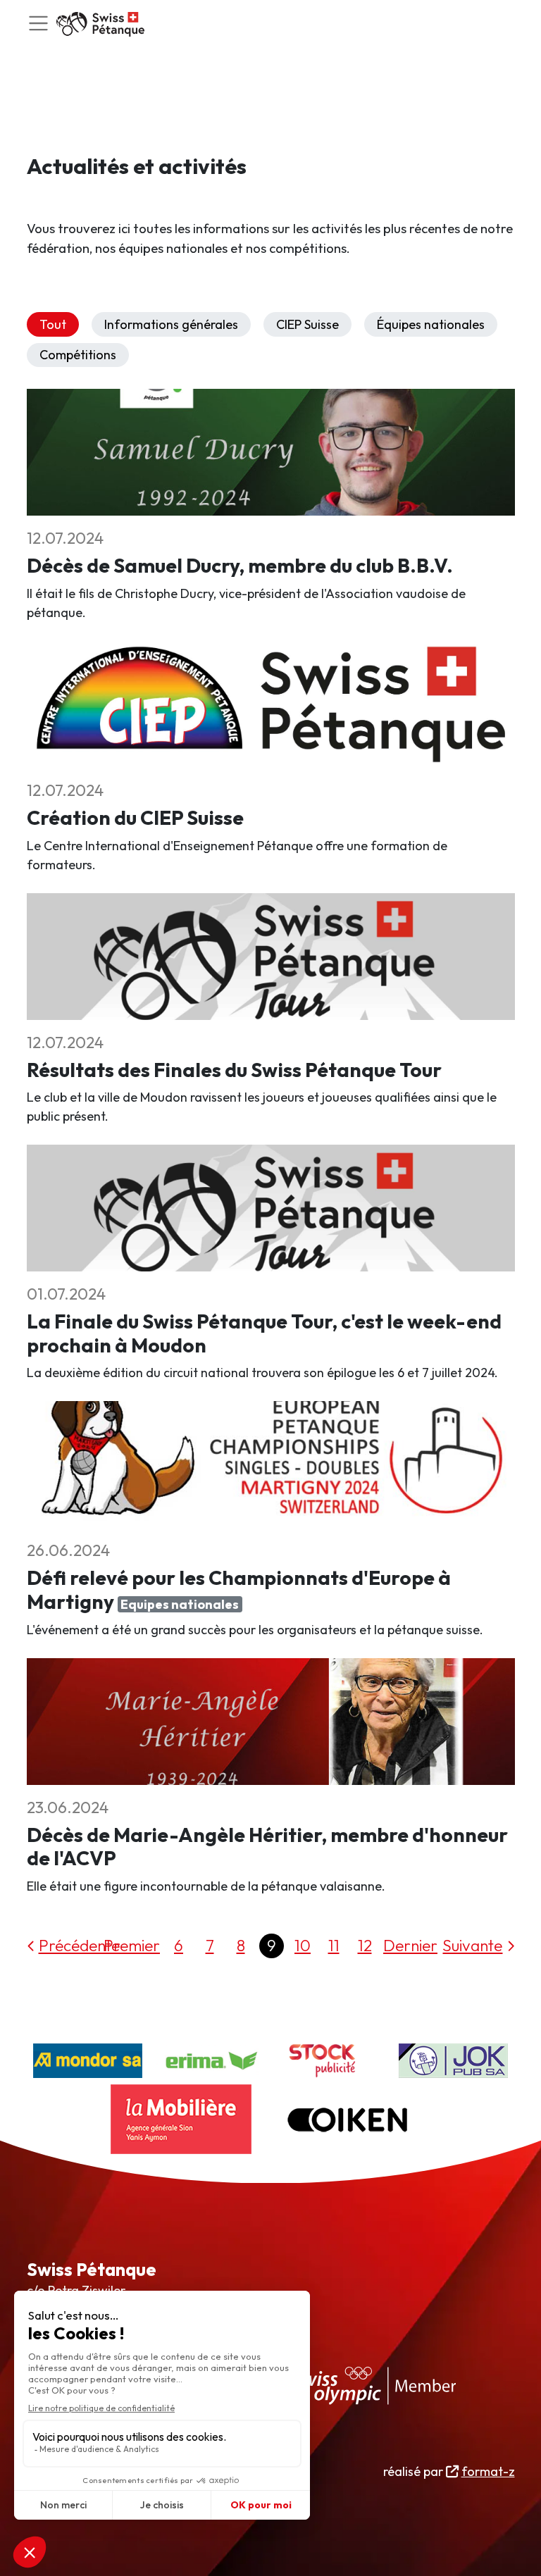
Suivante (472, 1945)
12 (365, 1945)
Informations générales (171, 324)
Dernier (410, 1945)
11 (334, 1945)
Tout (53, 324)
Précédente (79, 1945)
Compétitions (78, 355)
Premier (132, 1945)
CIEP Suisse (307, 324)
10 (303, 1945)
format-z (488, 2471)
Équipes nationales (431, 324)
